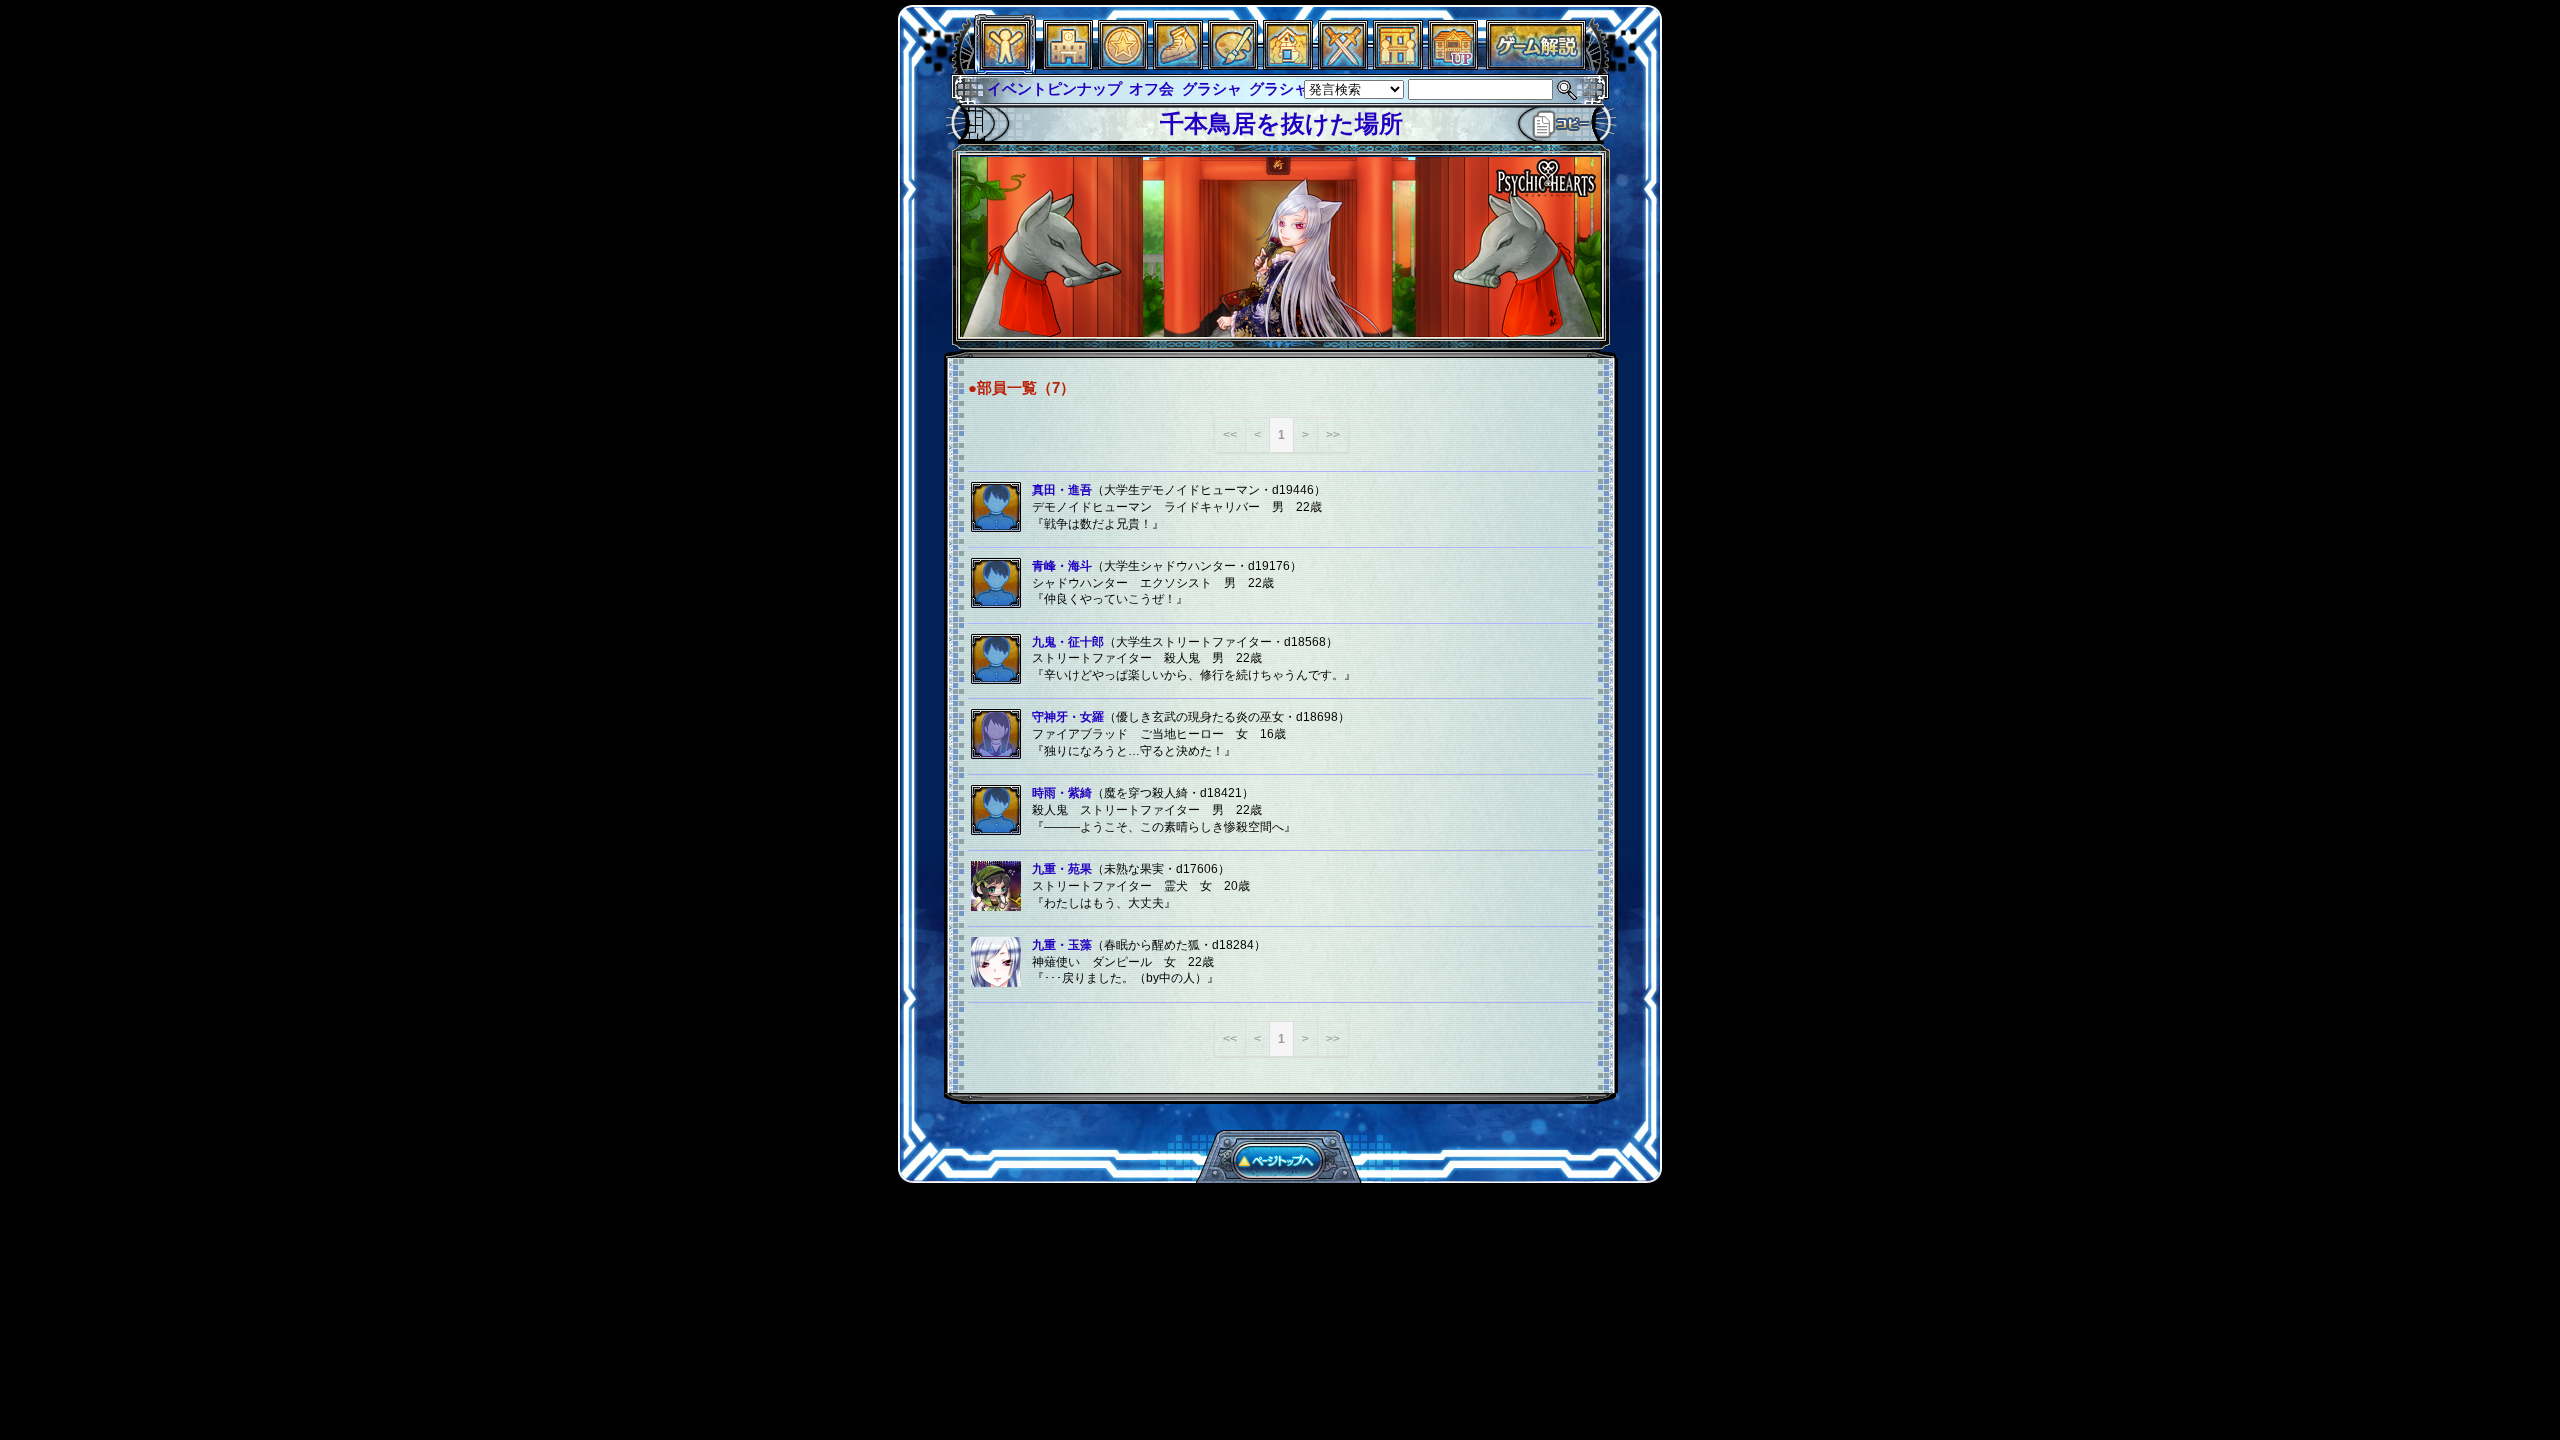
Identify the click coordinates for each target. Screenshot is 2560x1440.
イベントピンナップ (1054, 88)
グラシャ (1212, 88)
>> (1333, 435)
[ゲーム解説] (1536, 64)
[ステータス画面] (1005, 64)
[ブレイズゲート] (1288, 64)
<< (1230, 435)
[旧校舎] (1453, 64)
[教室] (1178, 64)
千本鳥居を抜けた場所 (1281, 123)
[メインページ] (1068, 64)
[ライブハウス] (1343, 64)
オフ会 (1151, 88)
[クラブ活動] (1398, 64)
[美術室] (1233, 64)
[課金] (1123, 64)
